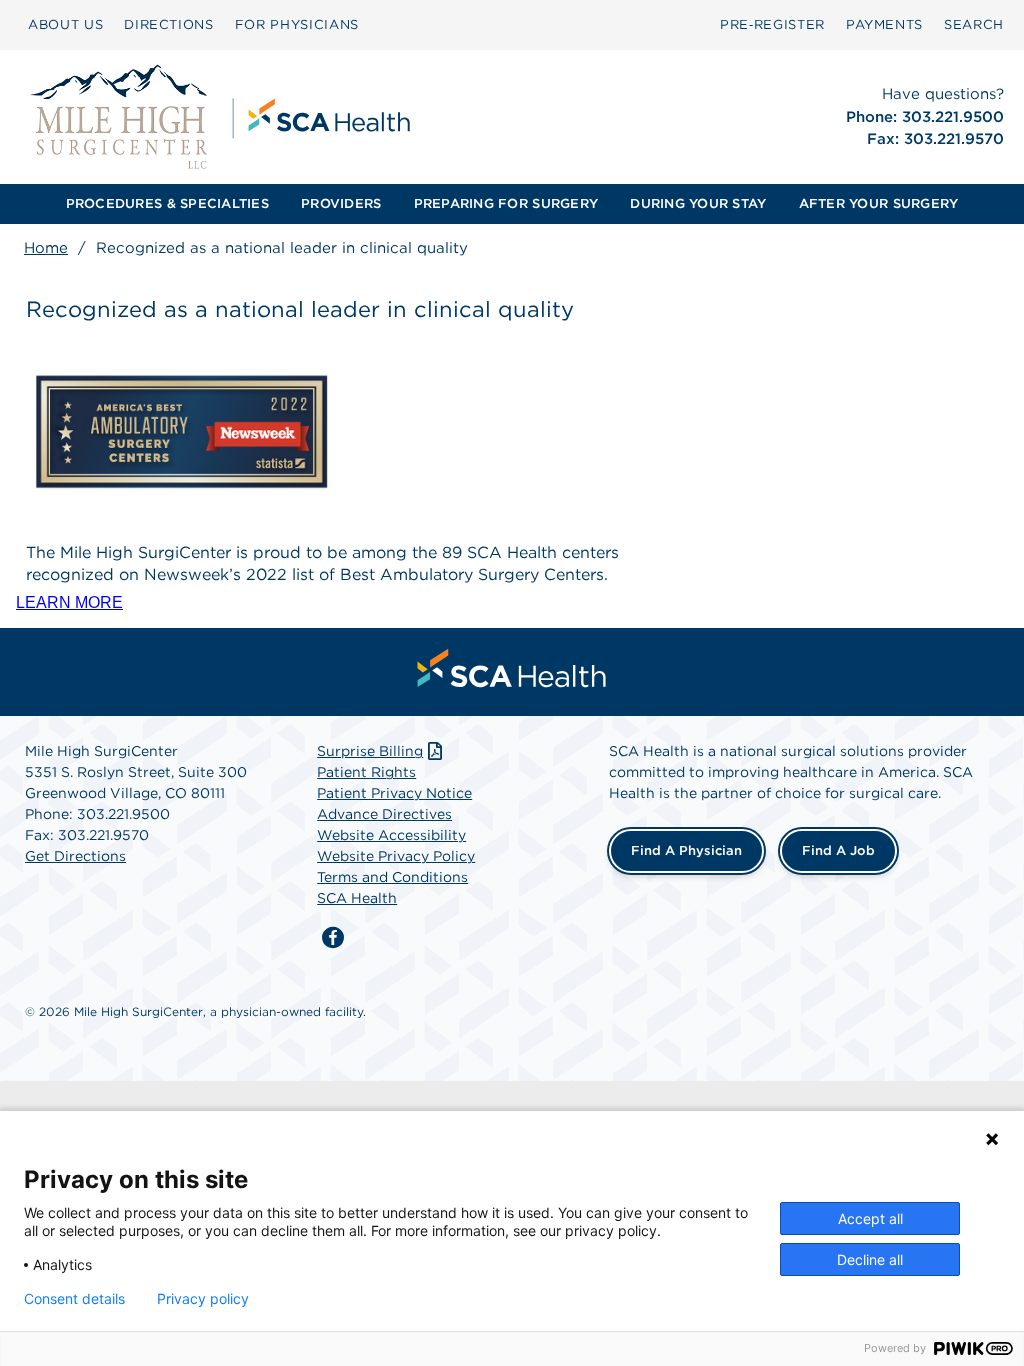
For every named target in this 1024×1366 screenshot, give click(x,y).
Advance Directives (384, 814)
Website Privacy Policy (396, 856)
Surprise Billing (370, 751)
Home (46, 248)
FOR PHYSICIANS (297, 24)
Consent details (74, 1299)
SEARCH (974, 24)
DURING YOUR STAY (698, 203)
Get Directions (75, 856)
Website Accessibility (391, 835)
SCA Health (357, 898)
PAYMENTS (884, 24)
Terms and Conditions (392, 877)
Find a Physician (686, 850)
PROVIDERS (341, 203)
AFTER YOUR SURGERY (879, 203)
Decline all (870, 1259)
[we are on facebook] (333, 938)
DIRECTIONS (169, 24)
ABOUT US (65, 24)
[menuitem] (65, 25)
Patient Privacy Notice (394, 793)
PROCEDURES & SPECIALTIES (167, 203)
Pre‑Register (772, 24)
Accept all (870, 1218)
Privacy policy (203, 1299)
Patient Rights (366, 772)
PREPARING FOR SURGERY (506, 203)
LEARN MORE (69, 602)
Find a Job (838, 850)
